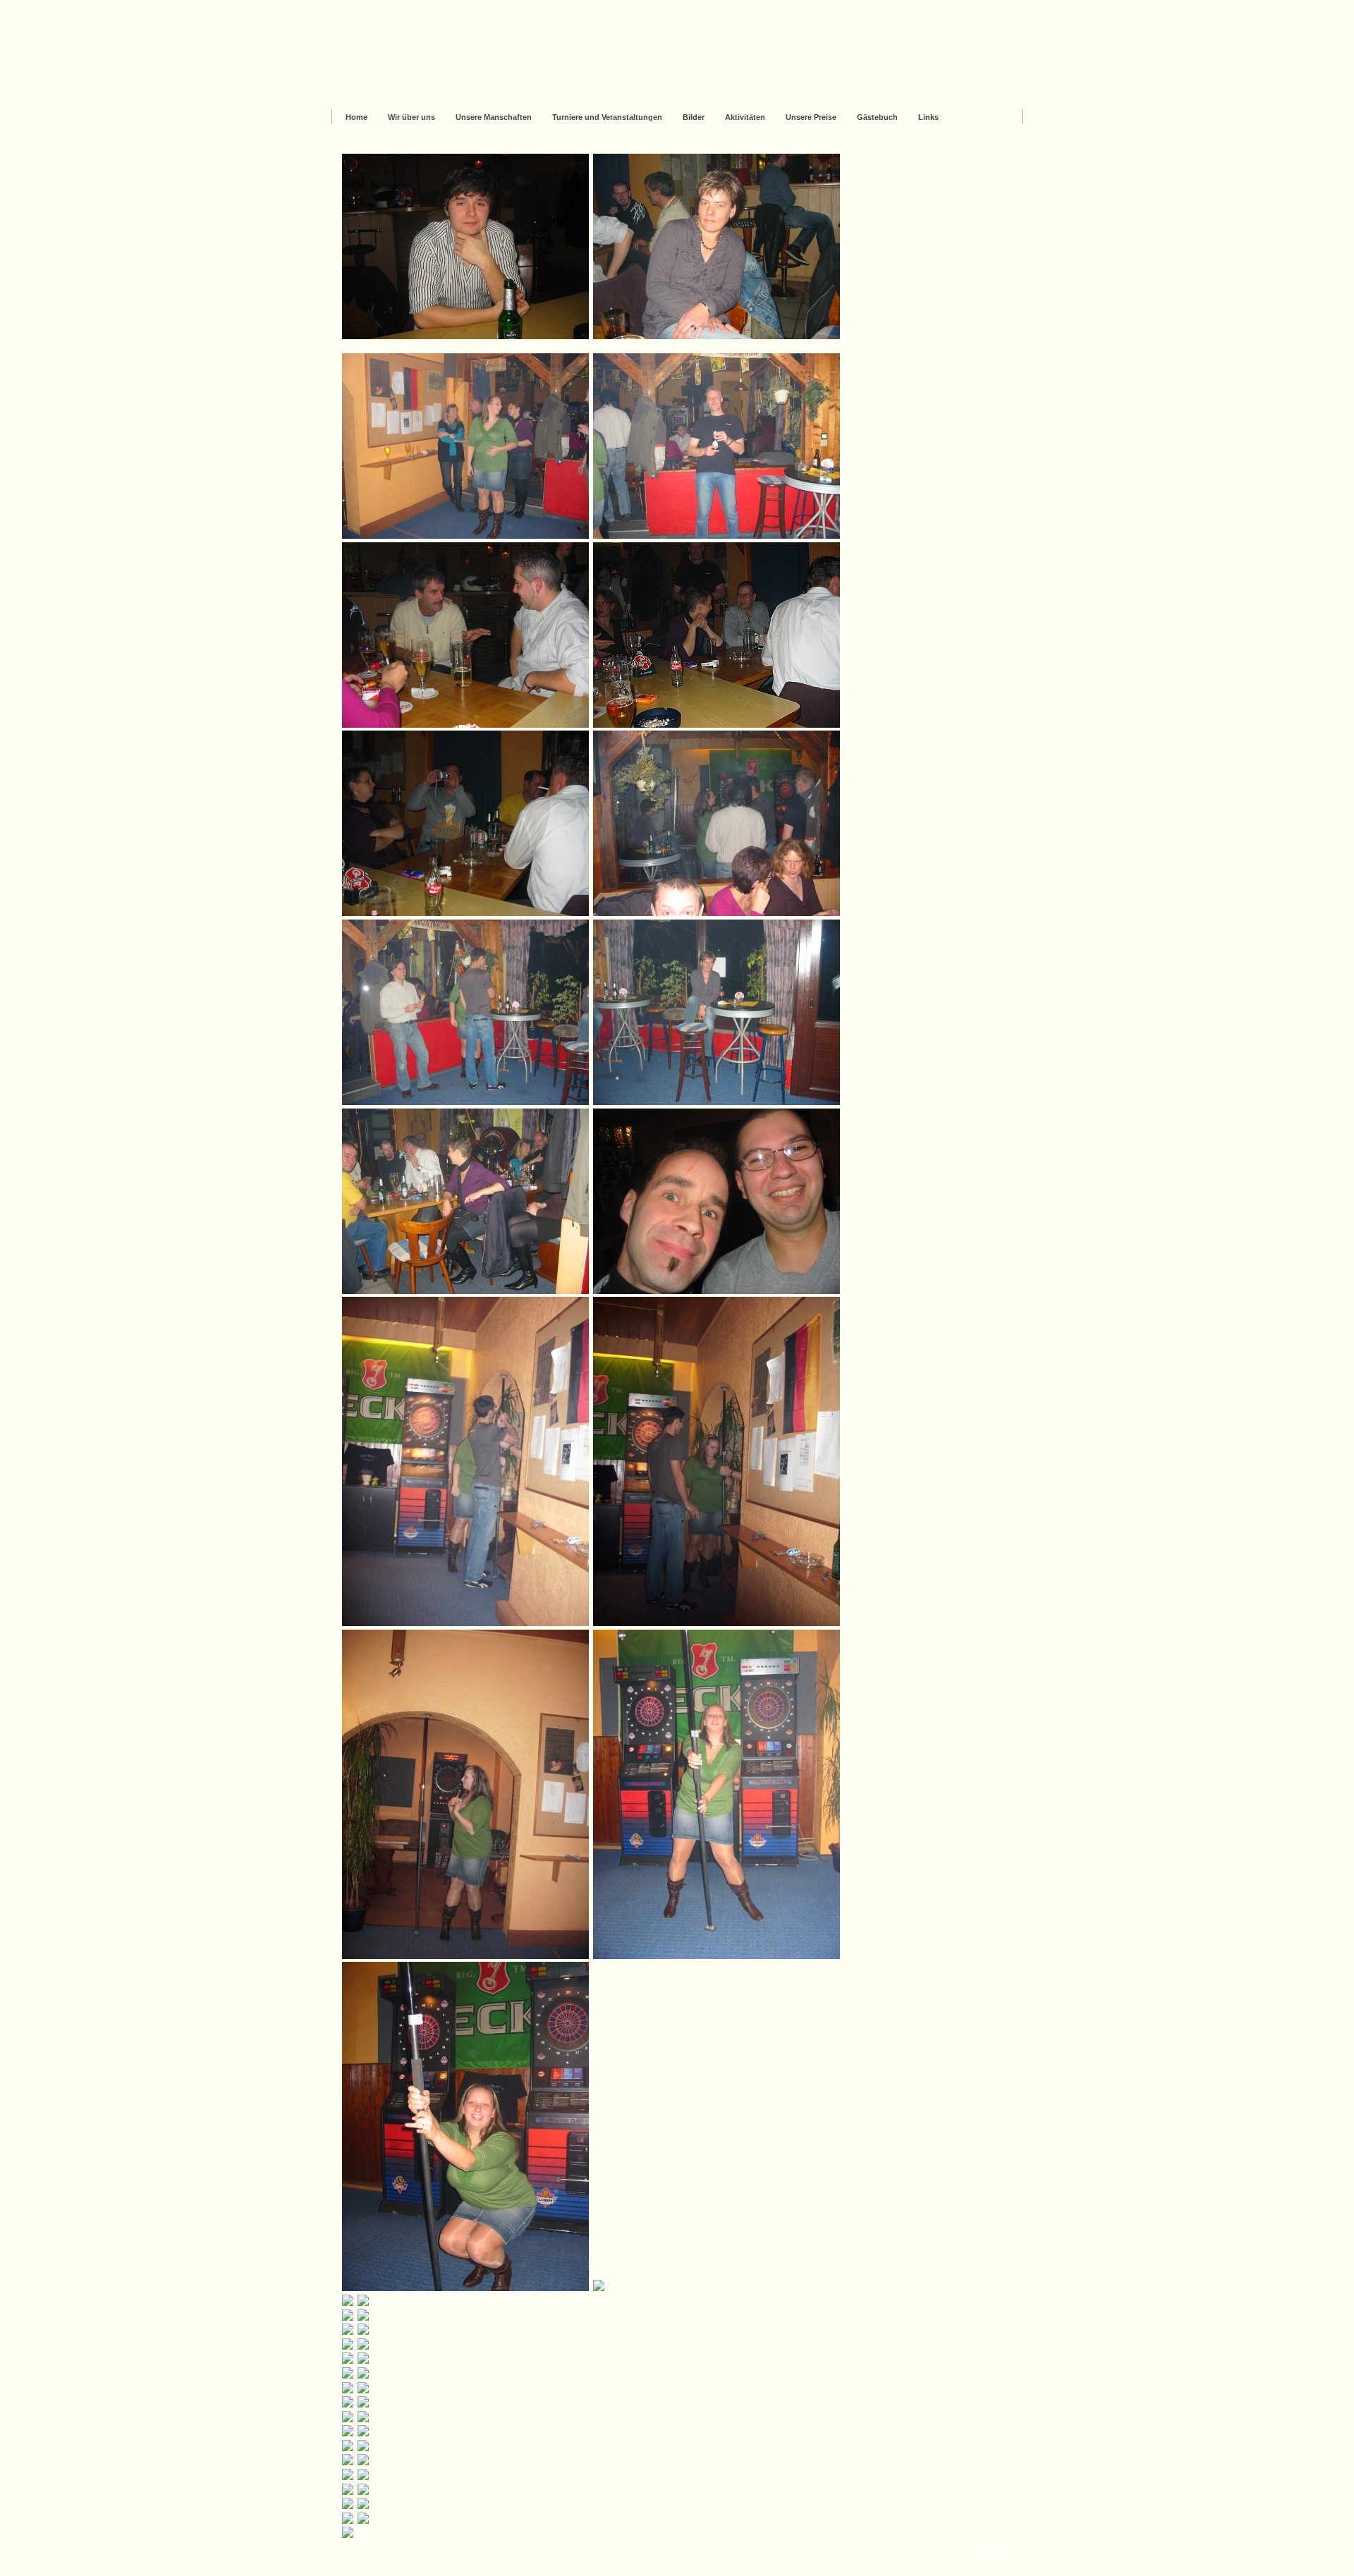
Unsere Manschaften (494, 117)
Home (356, 117)
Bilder (694, 117)
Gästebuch (877, 117)
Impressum (991, 2553)
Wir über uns (411, 117)
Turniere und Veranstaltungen (607, 117)
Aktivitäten (745, 117)
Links (928, 117)
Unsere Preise (811, 117)
